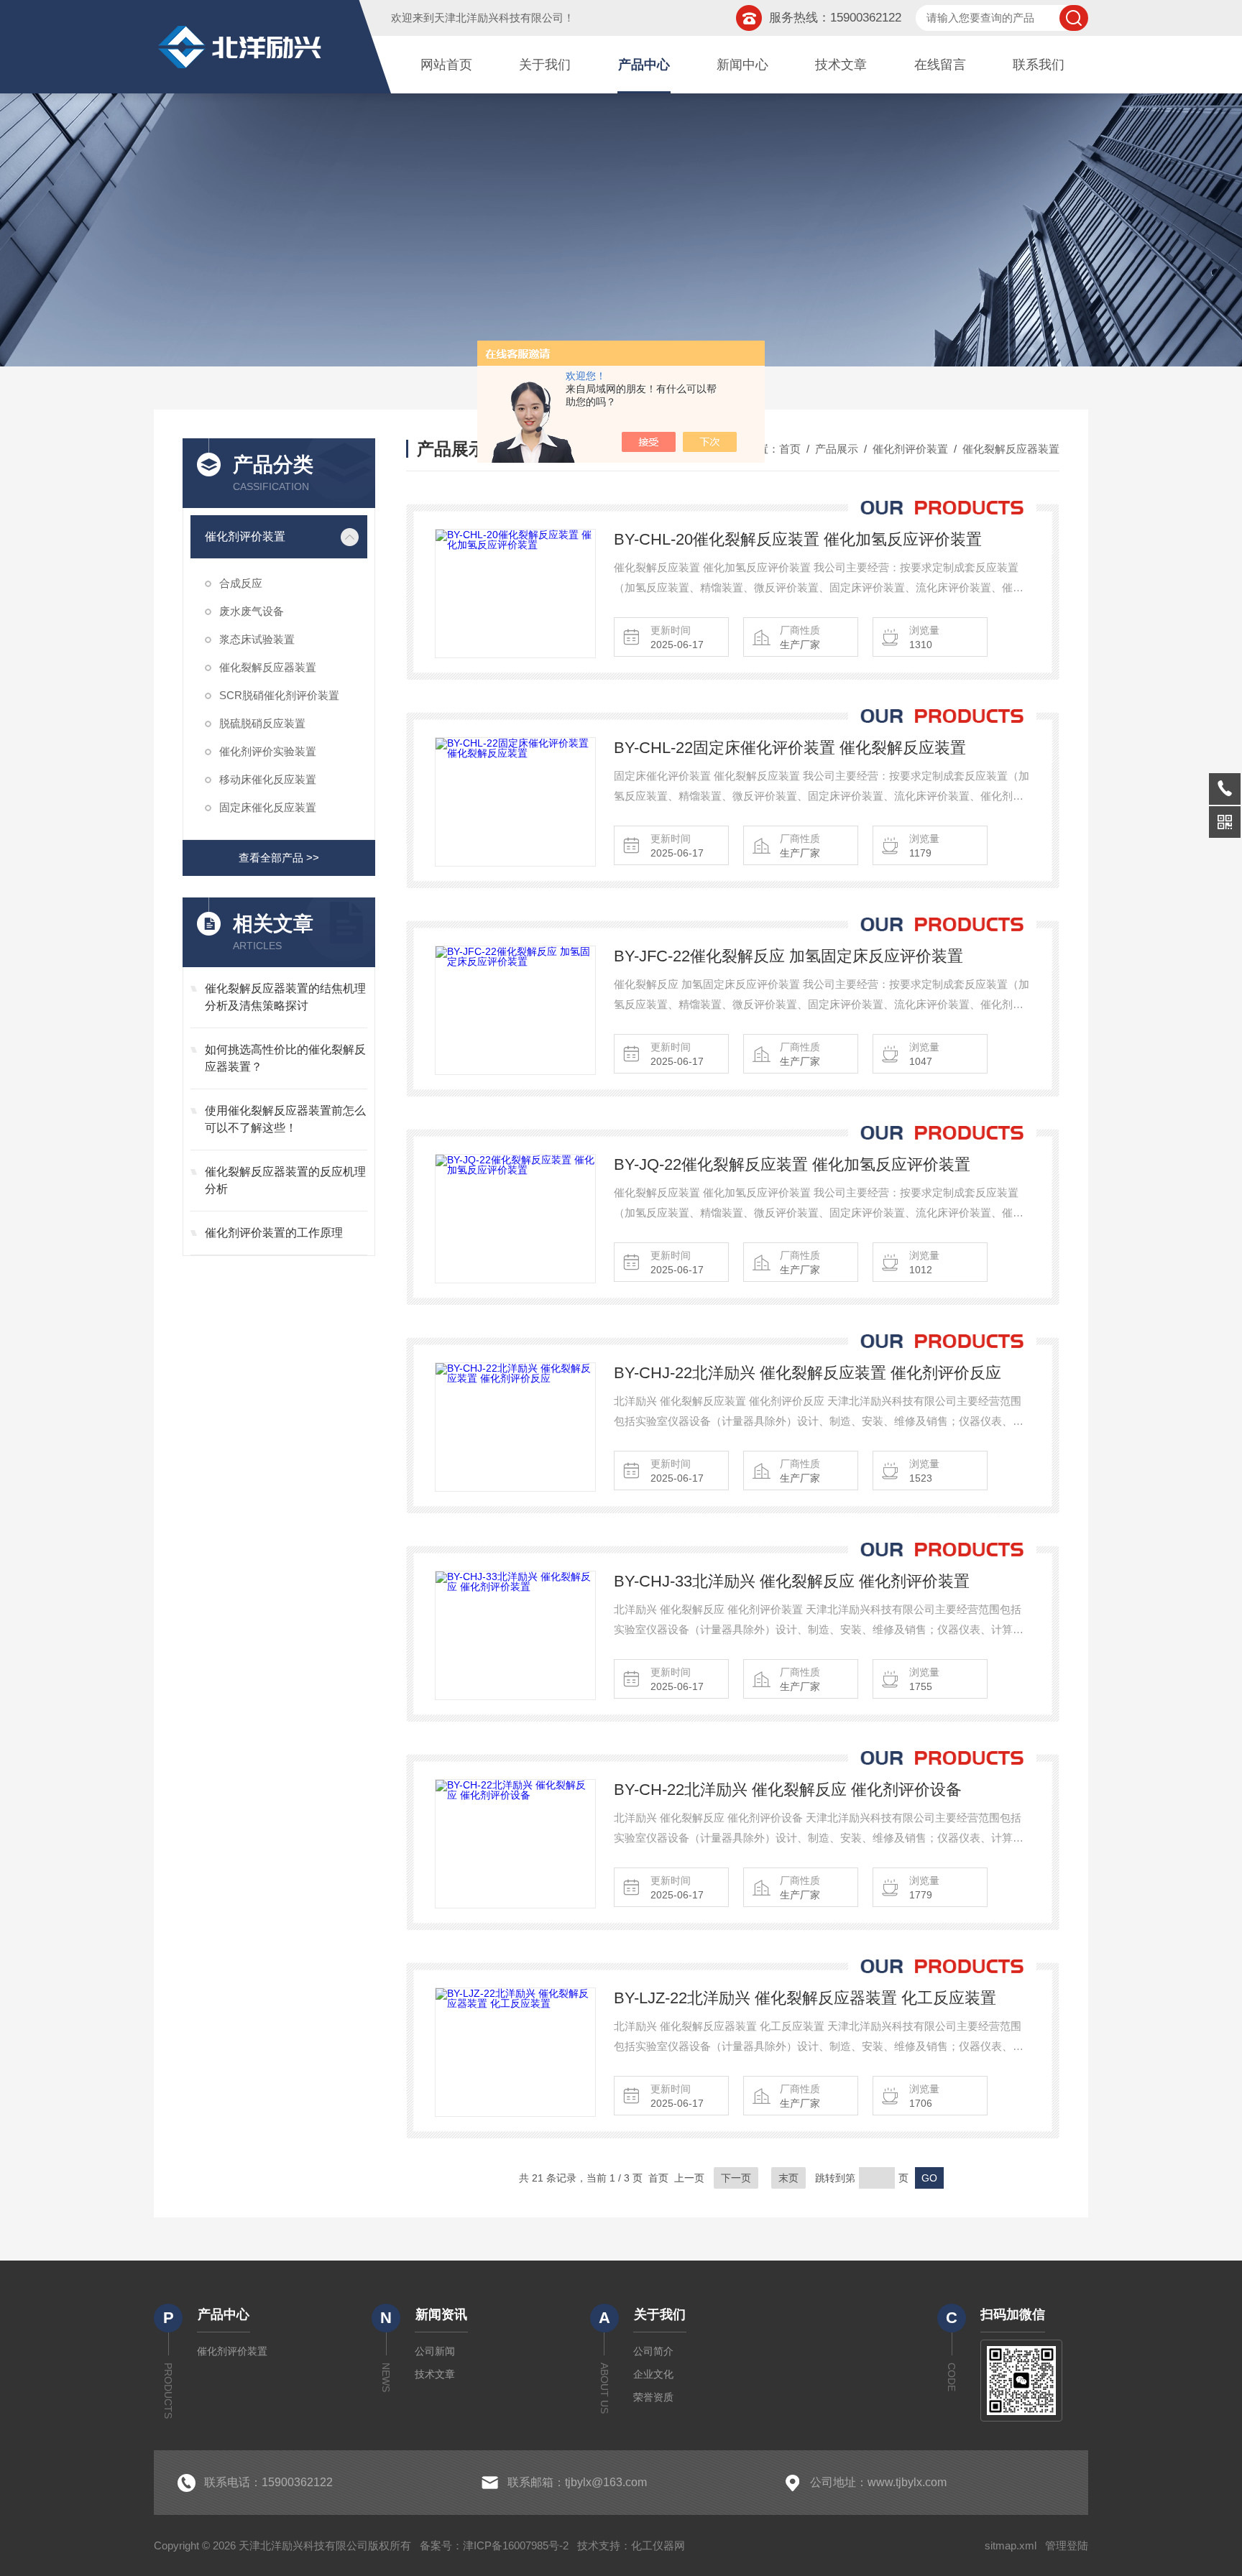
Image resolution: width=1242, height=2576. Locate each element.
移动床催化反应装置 (268, 779)
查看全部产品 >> (279, 858)
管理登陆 (1067, 2545)
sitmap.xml (1011, 2545)
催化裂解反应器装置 (268, 667)
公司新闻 (435, 2351)
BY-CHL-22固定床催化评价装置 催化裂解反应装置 (790, 748)
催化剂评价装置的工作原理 (274, 1233)
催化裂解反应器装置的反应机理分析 (285, 1180)
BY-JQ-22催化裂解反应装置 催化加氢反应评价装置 (792, 1164)
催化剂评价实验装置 (268, 751)
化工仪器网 (658, 2545)
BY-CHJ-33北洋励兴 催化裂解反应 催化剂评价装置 (792, 1581)
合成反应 (241, 583)
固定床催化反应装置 (268, 807)
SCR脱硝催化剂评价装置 (279, 695)
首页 (790, 449)
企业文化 (653, 2374)
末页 (788, 2178)
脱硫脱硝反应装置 (262, 723)
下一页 (736, 2178)
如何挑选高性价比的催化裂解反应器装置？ (285, 1058)
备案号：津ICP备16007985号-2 (494, 2545)
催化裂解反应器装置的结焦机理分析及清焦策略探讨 (285, 997)
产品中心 (644, 65)
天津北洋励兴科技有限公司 (499, 18)
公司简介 (653, 2351)
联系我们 (1039, 65)
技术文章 (841, 65)
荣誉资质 (653, 2397)
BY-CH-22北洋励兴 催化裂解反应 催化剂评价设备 (788, 1790)
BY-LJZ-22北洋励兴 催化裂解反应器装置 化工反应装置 (805, 1998)
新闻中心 (742, 65)
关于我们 (545, 65)
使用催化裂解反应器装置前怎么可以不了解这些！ (285, 1119)
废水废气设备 (252, 611)
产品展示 (837, 449)
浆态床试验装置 (257, 639)
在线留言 (940, 65)
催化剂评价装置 (245, 536)
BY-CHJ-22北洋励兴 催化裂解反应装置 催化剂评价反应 (808, 1373)
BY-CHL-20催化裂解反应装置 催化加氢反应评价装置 (798, 539)
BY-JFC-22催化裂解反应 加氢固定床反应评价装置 (788, 956)
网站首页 (446, 65)
